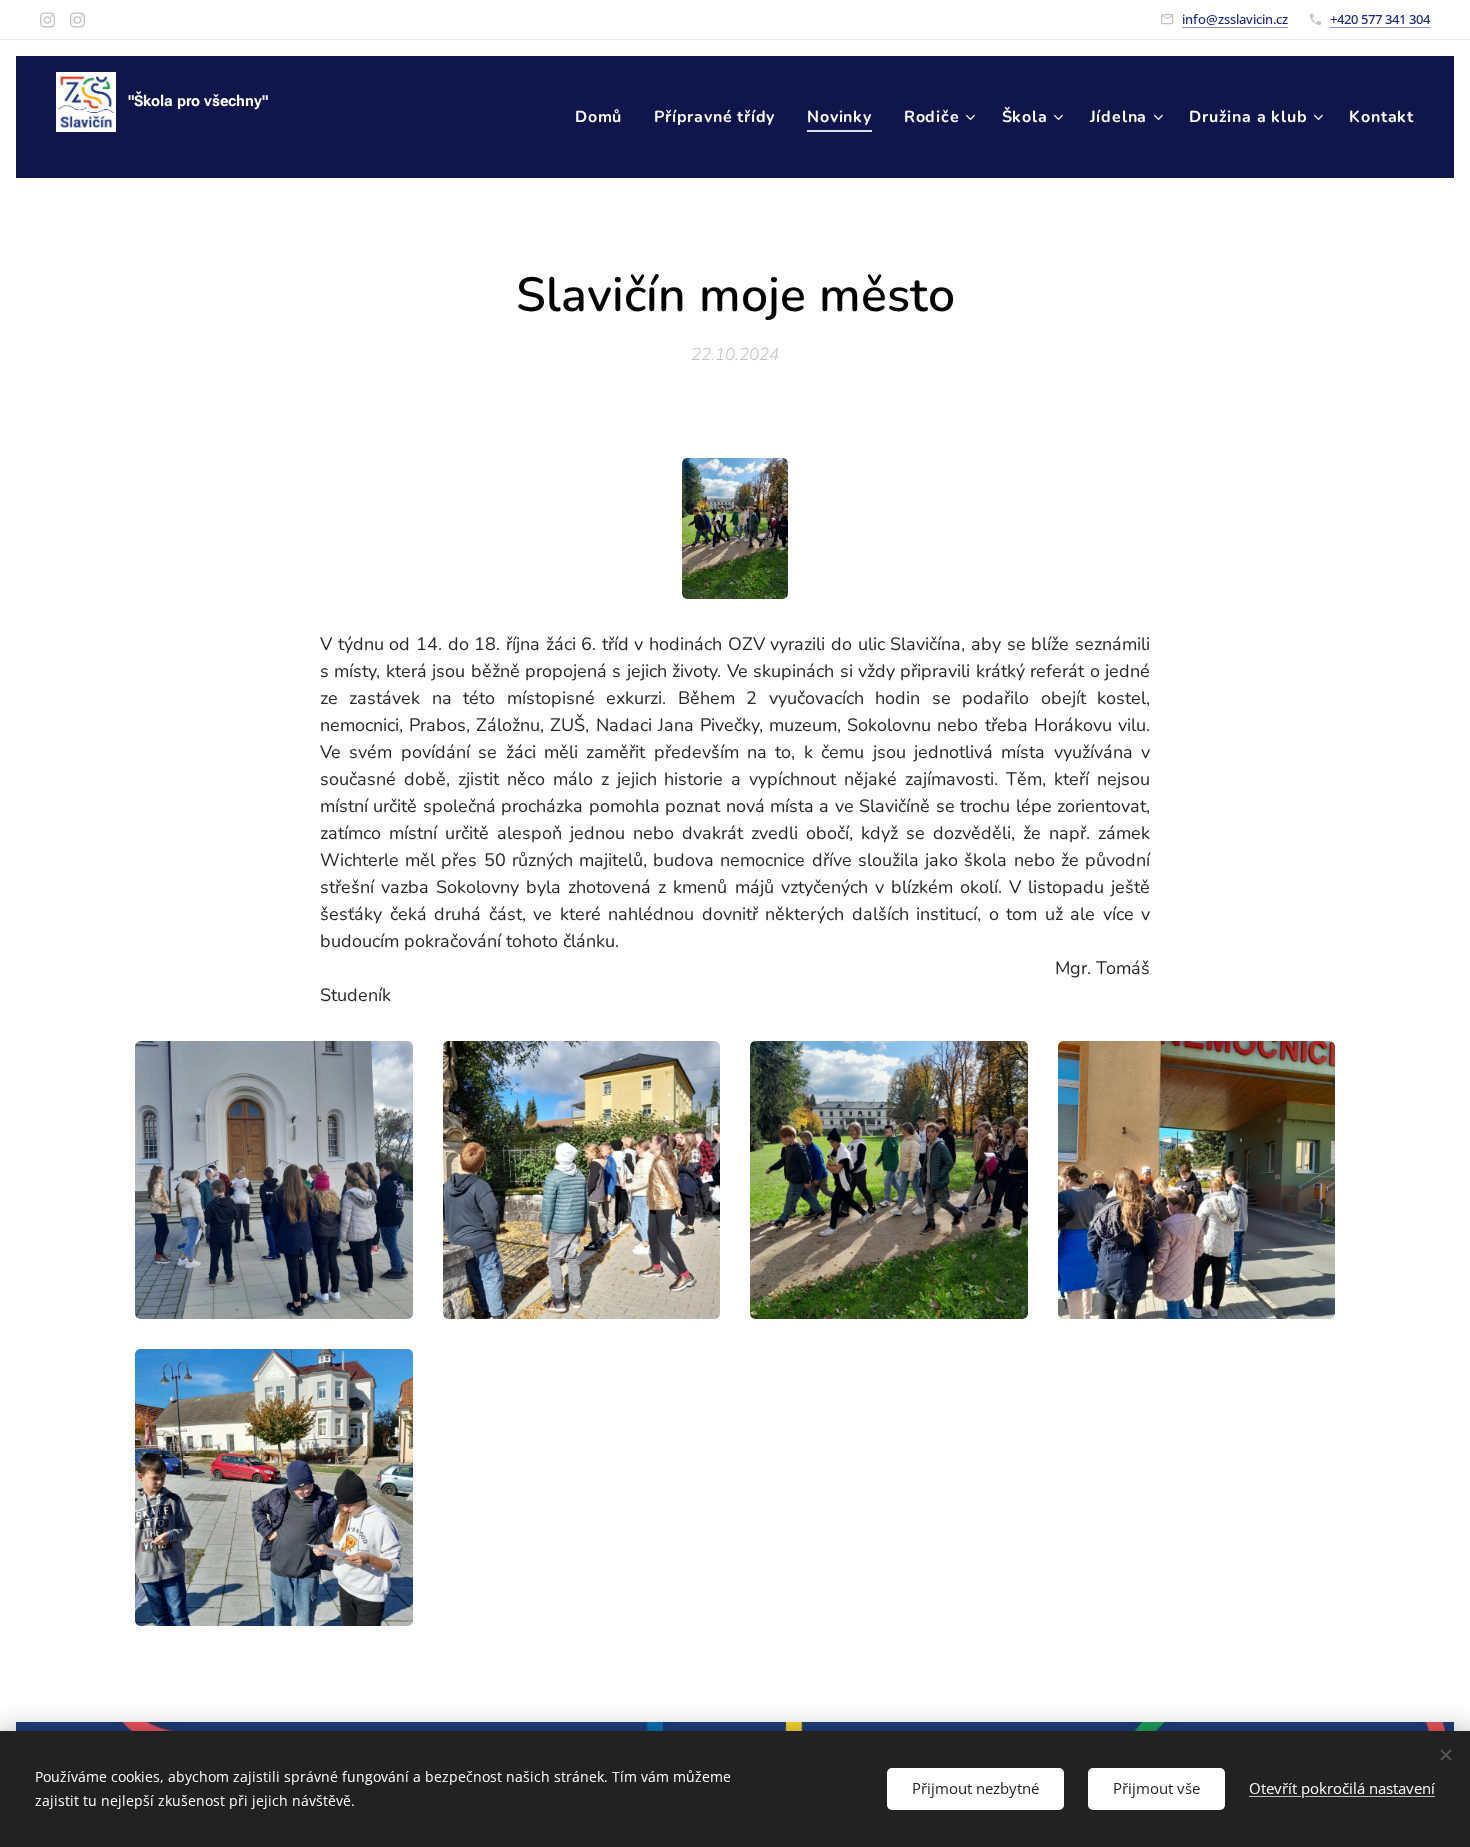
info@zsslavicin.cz (1235, 19)
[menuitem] (604, 117)
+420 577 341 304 (1380, 19)
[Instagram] (47, 20)
